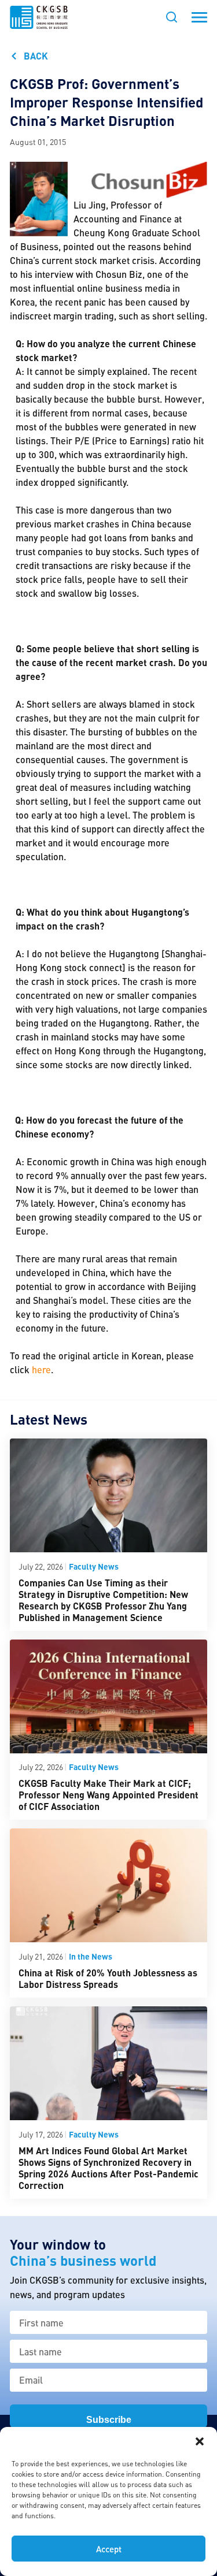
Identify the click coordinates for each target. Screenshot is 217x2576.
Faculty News (94, 1566)
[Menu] (199, 17)
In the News (91, 1956)
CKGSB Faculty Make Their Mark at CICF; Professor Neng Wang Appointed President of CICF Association (108, 1795)
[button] (200, 2441)
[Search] (172, 17)
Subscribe (109, 2420)
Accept (109, 2549)
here (41, 1369)
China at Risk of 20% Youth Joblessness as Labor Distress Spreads (108, 1978)
